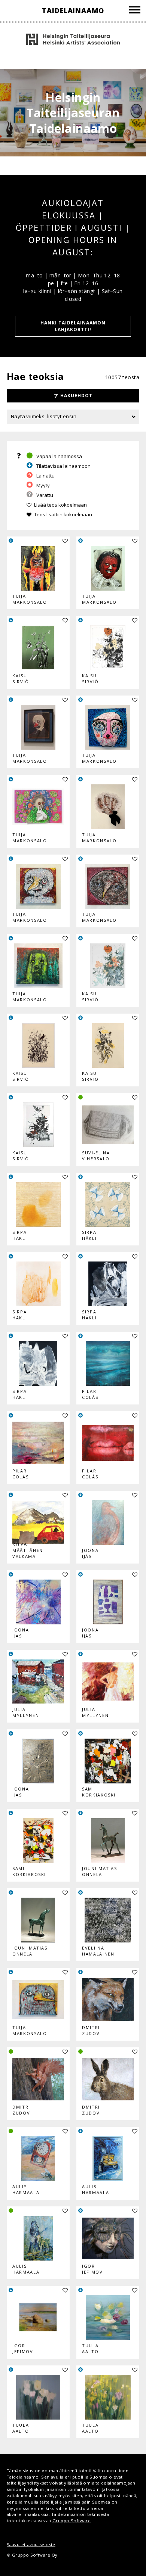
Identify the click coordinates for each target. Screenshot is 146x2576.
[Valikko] (135, 11)
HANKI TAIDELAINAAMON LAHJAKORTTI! (73, 326)
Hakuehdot (76, 396)
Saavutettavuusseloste (31, 2544)
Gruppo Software (72, 2521)
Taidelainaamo (73, 10)
